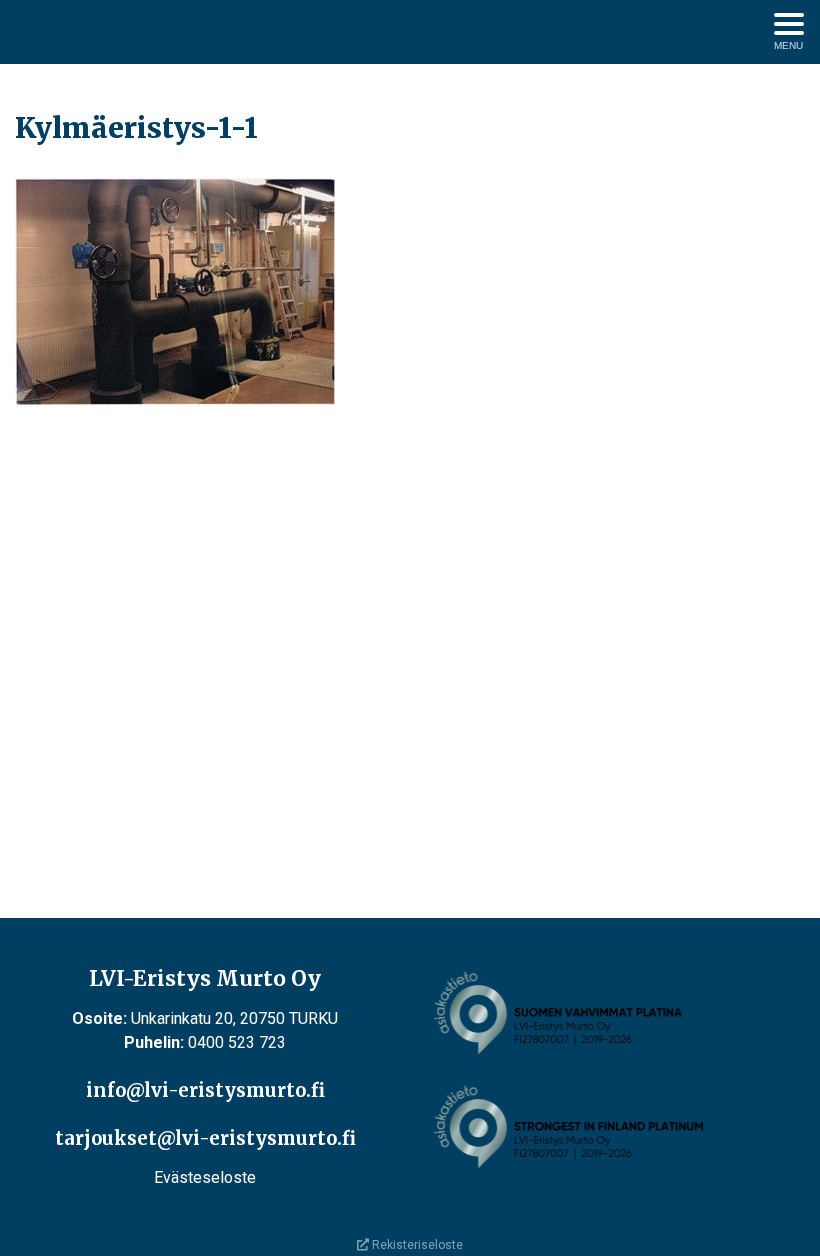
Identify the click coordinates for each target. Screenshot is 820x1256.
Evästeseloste (205, 1177)
